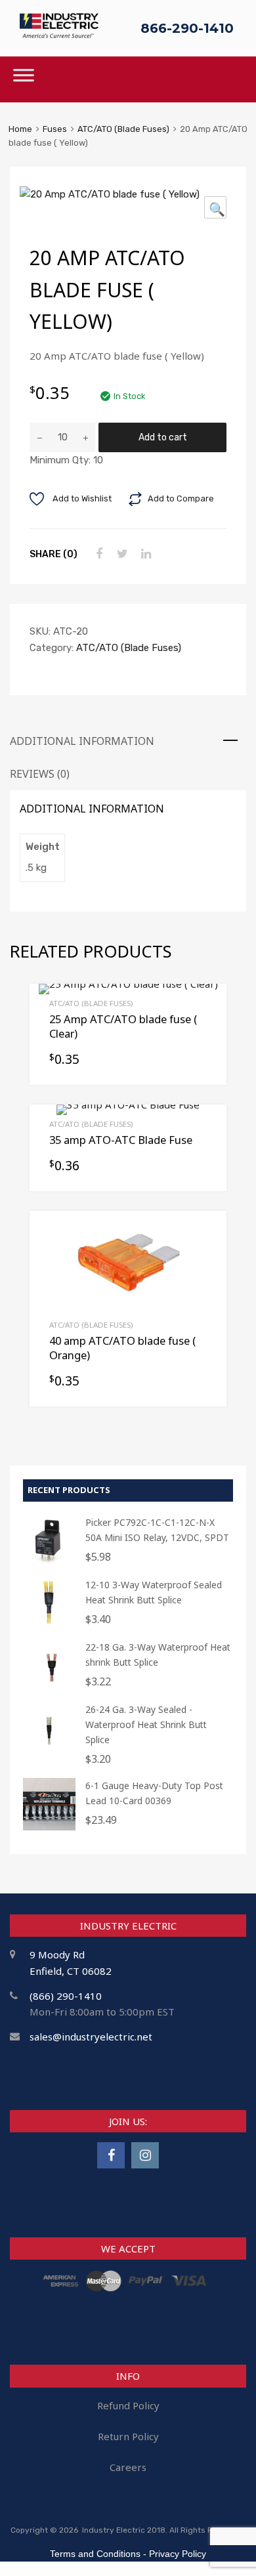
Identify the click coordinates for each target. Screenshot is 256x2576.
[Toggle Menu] (24, 79)
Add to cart (163, 437)
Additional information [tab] (82, 741)
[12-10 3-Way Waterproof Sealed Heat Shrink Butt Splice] (49, 1626)
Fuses (55, 129)
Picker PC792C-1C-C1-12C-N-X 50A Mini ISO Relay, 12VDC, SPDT (157, 1530)
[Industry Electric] (59, 34)
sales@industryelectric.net (91, 2037)
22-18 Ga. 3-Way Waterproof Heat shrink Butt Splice (158, 1655)
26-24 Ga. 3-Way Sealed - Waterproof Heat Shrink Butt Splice (146, 1724)
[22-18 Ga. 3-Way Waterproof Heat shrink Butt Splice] (49, 1688)
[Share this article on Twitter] (121, 554)
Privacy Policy (178, 2554)
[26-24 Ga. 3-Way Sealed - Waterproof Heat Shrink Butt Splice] (49, 1751)
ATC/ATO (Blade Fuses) (123, 129)
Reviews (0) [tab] (40, 774)
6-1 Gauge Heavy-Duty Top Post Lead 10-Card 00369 (154, 1793)
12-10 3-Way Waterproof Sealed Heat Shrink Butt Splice (154, 1592)
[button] (215, 207)
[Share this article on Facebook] (97, 554)
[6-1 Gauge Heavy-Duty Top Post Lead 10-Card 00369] (49, 1827)
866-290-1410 (187, 28)
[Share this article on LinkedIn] (144, 554)
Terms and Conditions (95, 2554)
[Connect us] (111, 2155)
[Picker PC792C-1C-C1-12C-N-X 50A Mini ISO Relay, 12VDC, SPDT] (49, 1564)
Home (20, 129)
